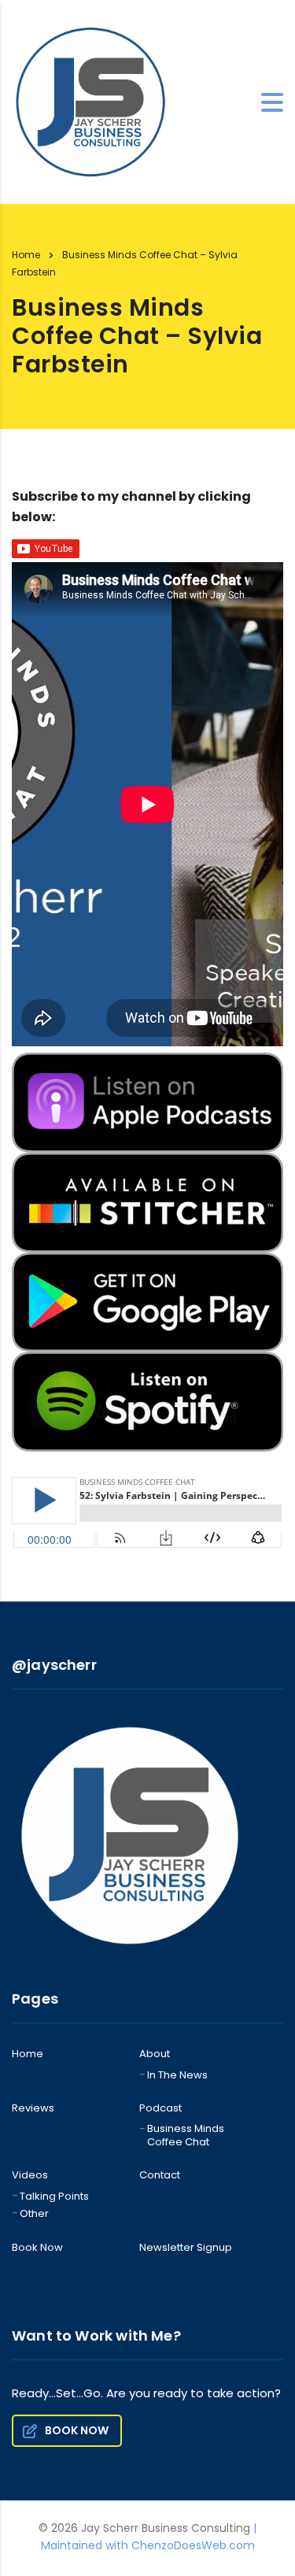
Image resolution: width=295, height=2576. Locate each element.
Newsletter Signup (186, 2248)
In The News (177, 2075)
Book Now (37, 2248)
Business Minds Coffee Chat (186, 2136)
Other (34, 2214)
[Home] (90, 101)
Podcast (160, 2108)
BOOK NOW (77, 2430)
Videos (30, 2175)
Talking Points (54, 2197)
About (155, 2054)
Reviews (33, 2108)
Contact (160, 2175)
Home (26, 255)
